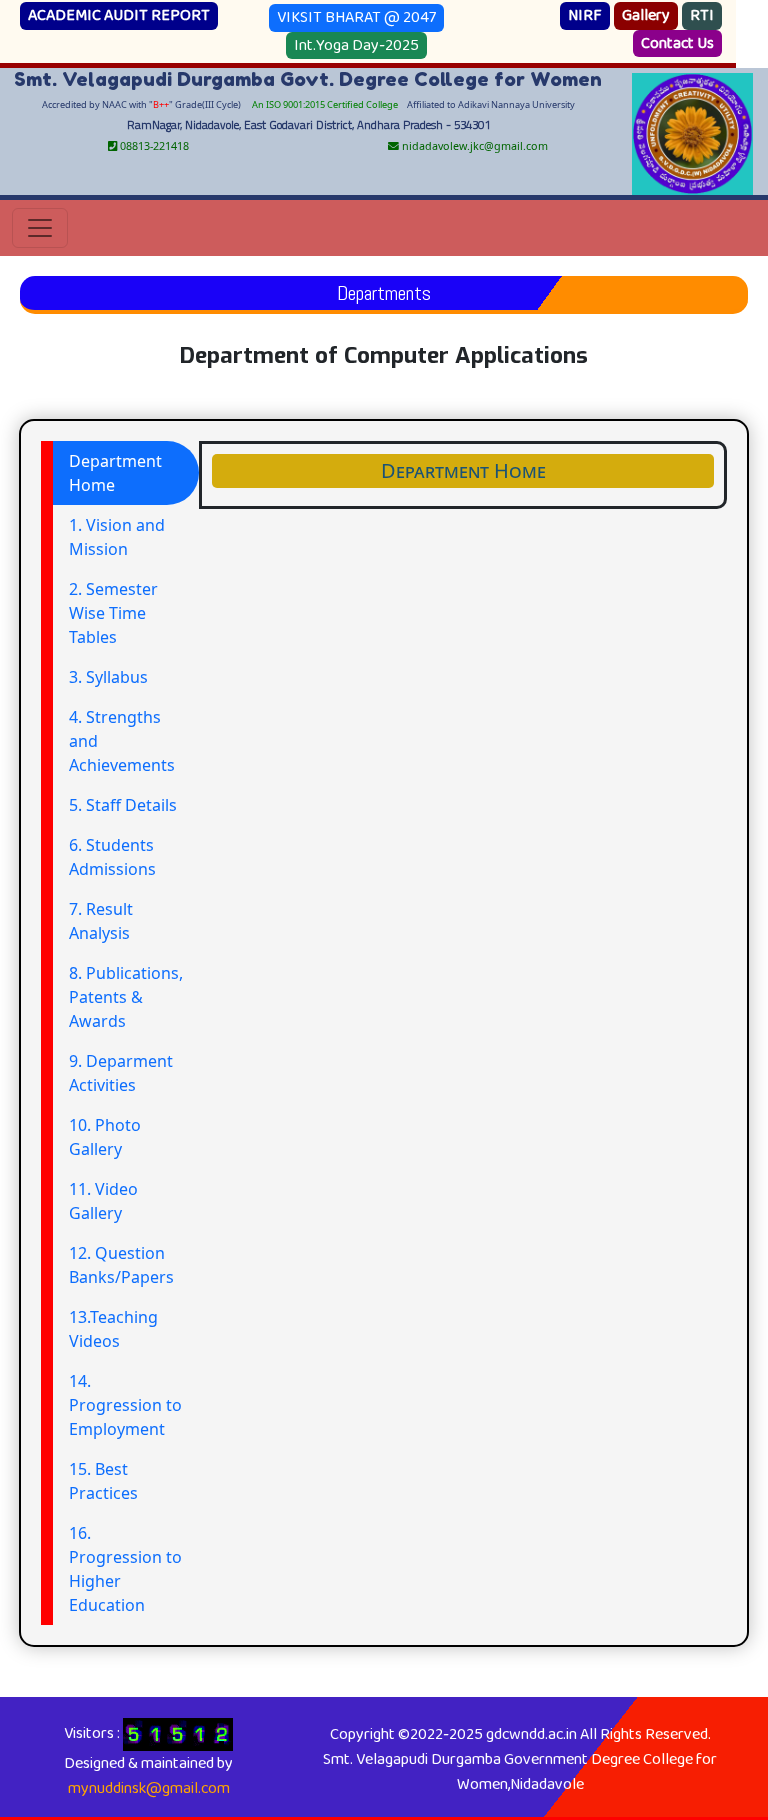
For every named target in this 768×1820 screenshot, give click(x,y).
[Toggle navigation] (40, 228)
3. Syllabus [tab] (108, 677)
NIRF (585, 15)
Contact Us (677, 43)
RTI (702, 15)
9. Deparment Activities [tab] (121, 1073)
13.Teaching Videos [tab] (113, 1329)
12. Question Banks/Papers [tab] (121, 1265)
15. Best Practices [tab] (103, 1481)
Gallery (646, 15)
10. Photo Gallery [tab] (105, 1137)
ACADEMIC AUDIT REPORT (119, 15)
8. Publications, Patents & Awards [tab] (126, 997)
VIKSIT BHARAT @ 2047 (356, 17)
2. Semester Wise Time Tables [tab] (113, 613)
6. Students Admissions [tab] (112, 857)
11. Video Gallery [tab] (103, 1201)
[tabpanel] (462, 475)
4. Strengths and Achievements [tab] (122, 741)
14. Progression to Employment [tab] (125, 1405)
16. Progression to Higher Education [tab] (125, 1569)
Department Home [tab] (115, 473)
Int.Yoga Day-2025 (356, 45)
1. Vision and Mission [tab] (117, 537)
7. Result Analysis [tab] (101, 921)
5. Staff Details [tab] (123, 805)
